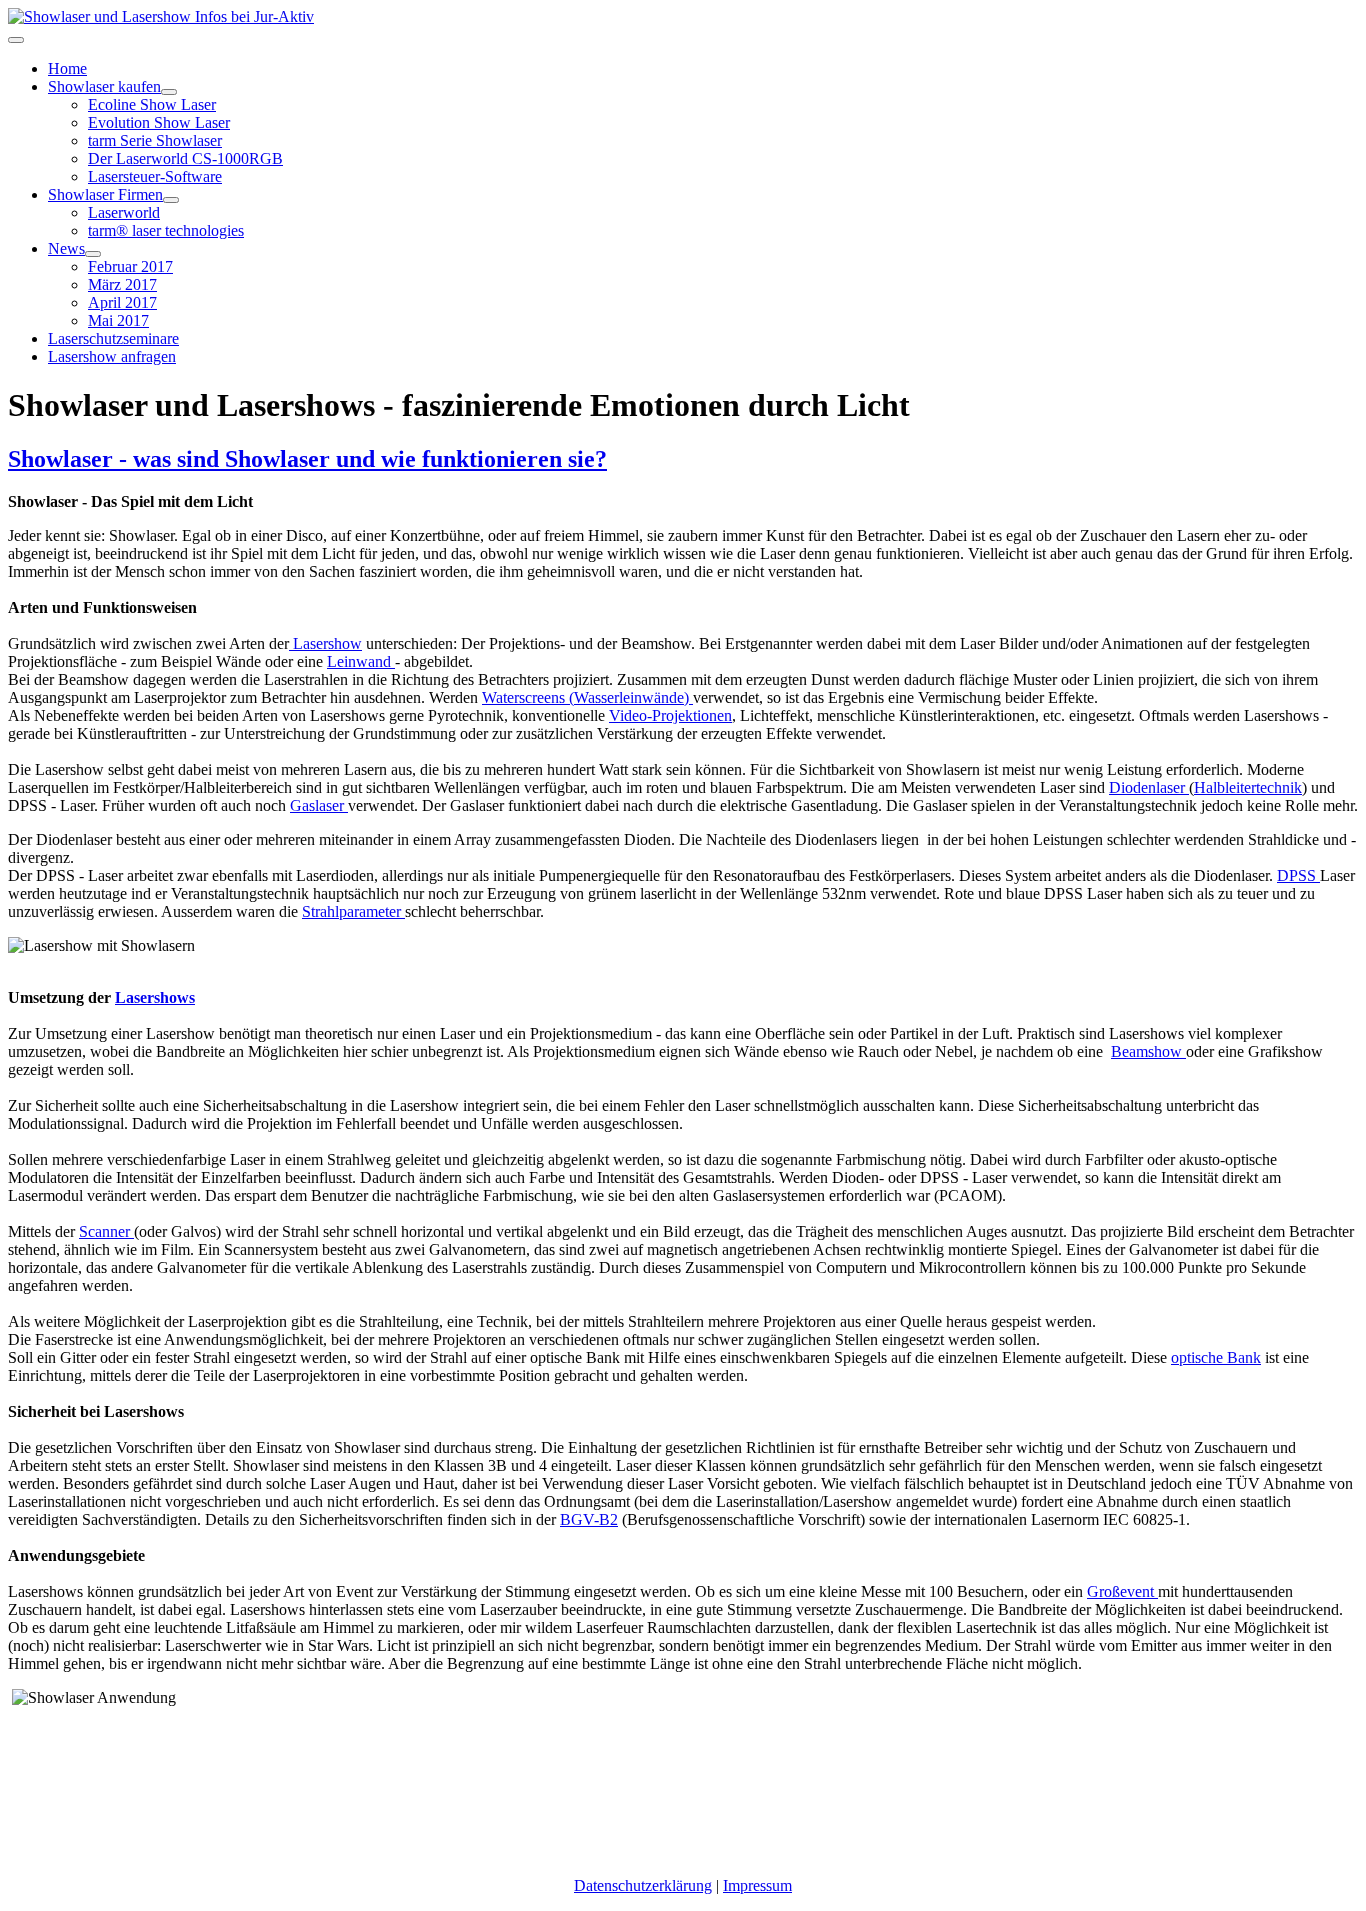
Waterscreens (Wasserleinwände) (587, 697)
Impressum (757, 1885)
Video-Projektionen (670, 715)
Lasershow (325, 643)
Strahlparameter (353, 911)
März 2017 (122, 284)
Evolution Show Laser (159, 122)
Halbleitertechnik (1248, 787)
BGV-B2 (589, 1519)
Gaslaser (319, 805)
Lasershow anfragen (112, 356)
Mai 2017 (118, 320)
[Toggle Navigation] (16, 40)
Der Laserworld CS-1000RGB (185, 158)
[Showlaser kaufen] (169, 92)
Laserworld (124, 212)
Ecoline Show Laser (152, 104)
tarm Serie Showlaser (155, 140)
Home (67, 68)
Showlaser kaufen (104, 86)
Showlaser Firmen (105, 194)
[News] (93, 254)
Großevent (1122, 1591)
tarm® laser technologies (166, 230)
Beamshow (1148, 1051)
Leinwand (361, 661)
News (66, 248)
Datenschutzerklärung (643, 1885)
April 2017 (122, 302)
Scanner (106, 1231)
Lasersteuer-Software (155, 176)
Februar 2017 (130, 266)
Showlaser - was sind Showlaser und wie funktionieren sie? (307, 459)
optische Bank (1216, 1357)
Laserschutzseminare (113, 338)
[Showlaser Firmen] (171, 200)
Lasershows (155, 997)
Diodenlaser (1149, 787)
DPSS (1298, 875)
